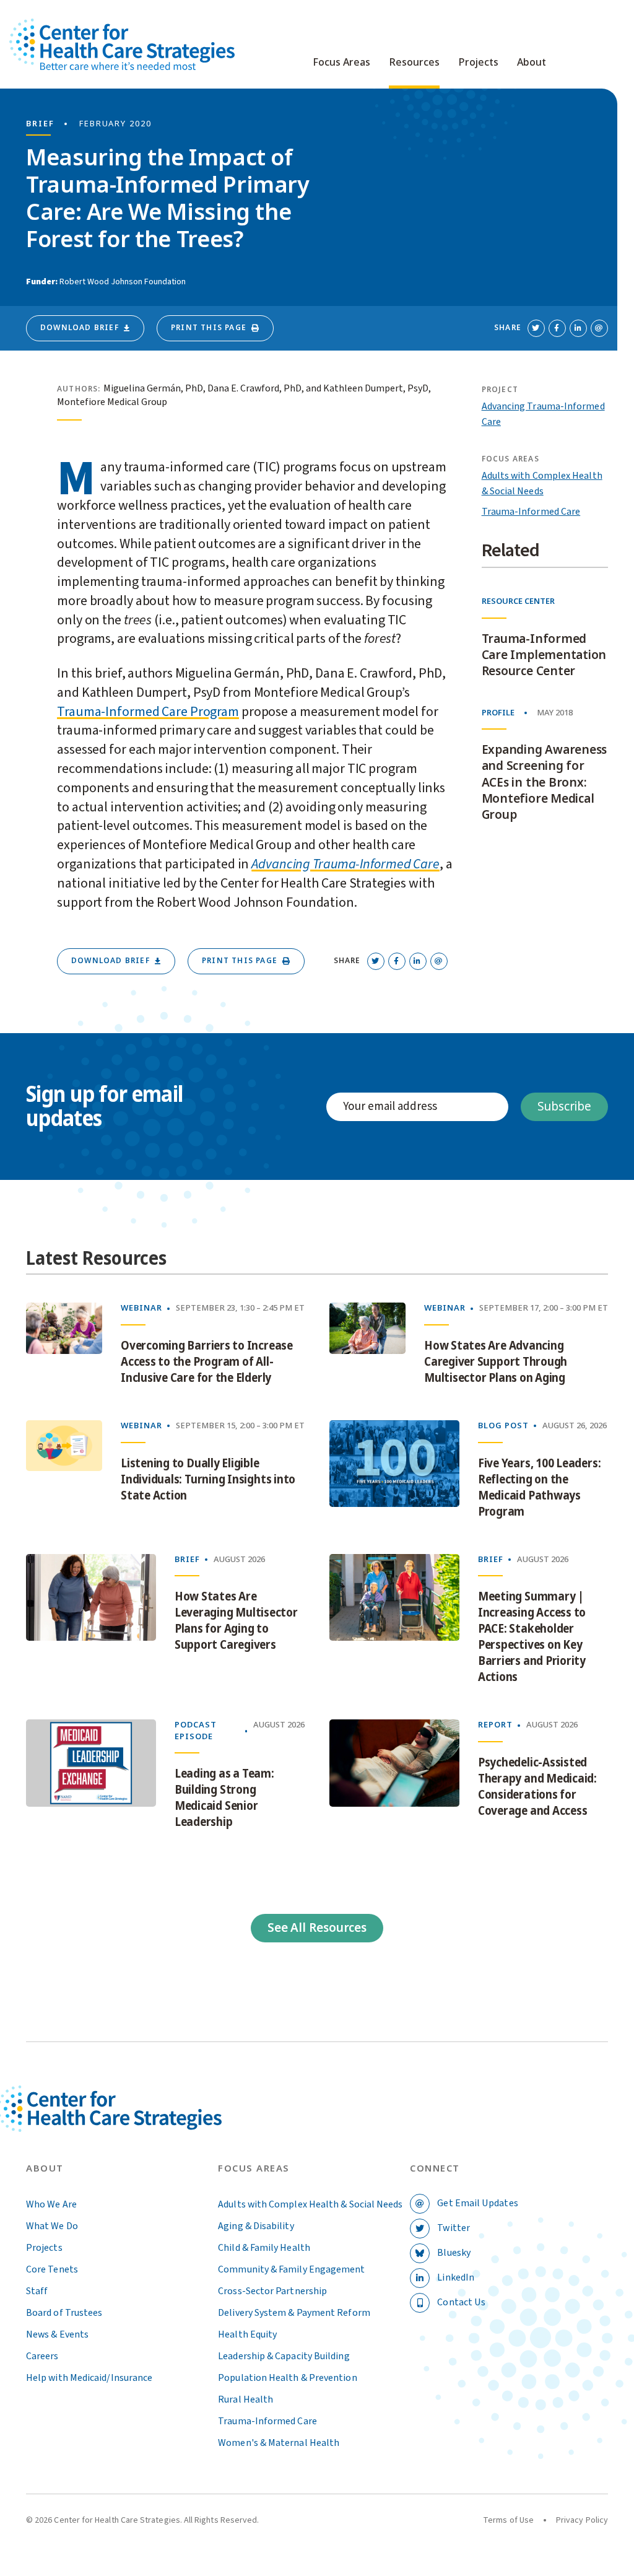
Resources (414, 63)
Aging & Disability (256, 2226)
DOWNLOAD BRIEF (80, 328)
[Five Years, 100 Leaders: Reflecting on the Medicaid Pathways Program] (394, 1473)
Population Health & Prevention (287, 2378)
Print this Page (209, 328)
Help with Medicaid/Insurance (89, 2378)
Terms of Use (508, 2520)
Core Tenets (52, 2269)
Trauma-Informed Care (531, 512)
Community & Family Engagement (291, 2269)
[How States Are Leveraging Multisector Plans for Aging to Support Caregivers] (91, 1623)
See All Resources (317, 1928)
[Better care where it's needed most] (122, 44)
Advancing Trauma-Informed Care (345, 864)
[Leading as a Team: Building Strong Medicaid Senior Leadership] (91, 1778)
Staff (37, 2291)
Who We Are (51, 2204)
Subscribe (564, 1107)
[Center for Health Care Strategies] (138, 2124)
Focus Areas (341, 63)
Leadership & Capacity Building (284, 2356)
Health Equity (247, 2334)
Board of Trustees (64, 2313)
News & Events (57, 2334)
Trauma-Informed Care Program (148, 712)
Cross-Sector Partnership (272, 2291)
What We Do (52, 2226)
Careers (42, 2356)
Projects (478, 63)
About (532, 63)
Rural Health (245, 2399)
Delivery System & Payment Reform (294, 2313)
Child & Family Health (264, 2248)
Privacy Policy (582, 2520)
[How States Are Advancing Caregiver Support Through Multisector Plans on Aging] (367, 1347)
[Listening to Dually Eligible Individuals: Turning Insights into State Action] (64, 1473)
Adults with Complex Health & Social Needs (310, 2204)
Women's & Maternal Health (279, 2443)
